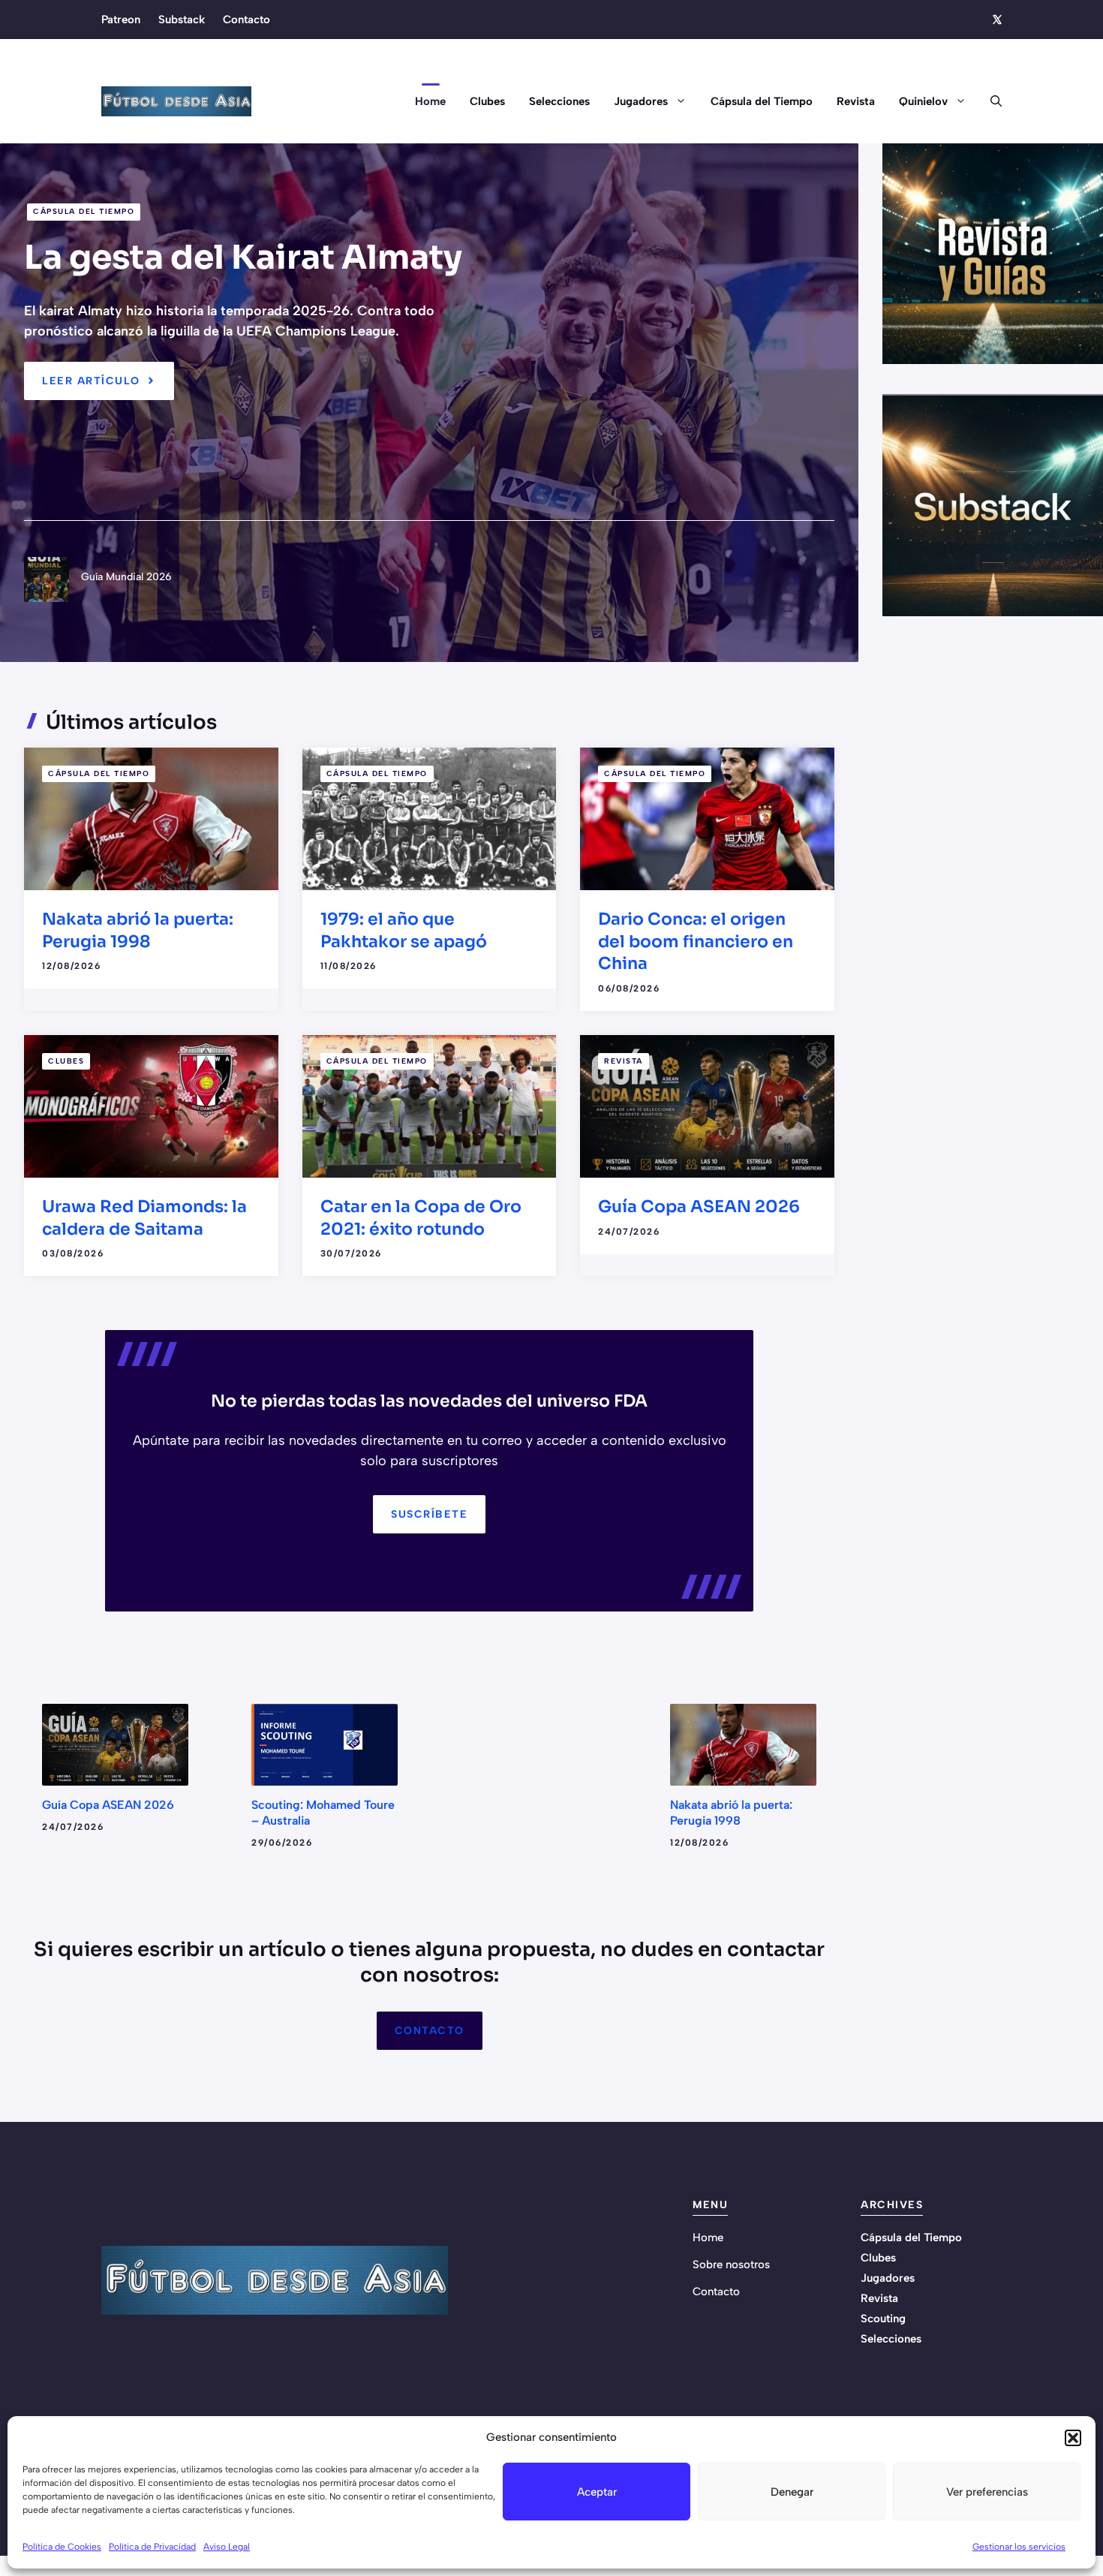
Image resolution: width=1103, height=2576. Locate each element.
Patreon (121, 20)
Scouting (883, 2319)
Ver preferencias (987, 2492)
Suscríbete (429, 1514)
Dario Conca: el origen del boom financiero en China (696, 941)
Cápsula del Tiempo (762, 101)
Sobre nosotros (731, 2265)
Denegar (792, 2492)
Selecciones (559, 101)
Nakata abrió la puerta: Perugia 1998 (731, 1813)
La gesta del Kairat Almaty (243, 257)
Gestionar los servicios (1019, 2547)
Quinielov (923, 101)
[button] (1073, 2438)
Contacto (246, 20)
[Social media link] (996, 20)
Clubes (487, 101)
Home (430, 101)
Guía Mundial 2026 (126, 577)
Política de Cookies (62, 2547)
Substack (182, 20)
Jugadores (641, 101)
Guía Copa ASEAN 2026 (699, 1207)
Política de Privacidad (152, 2547)
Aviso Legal (227, 2547)
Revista (856, 101)
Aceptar (597, 2492)
